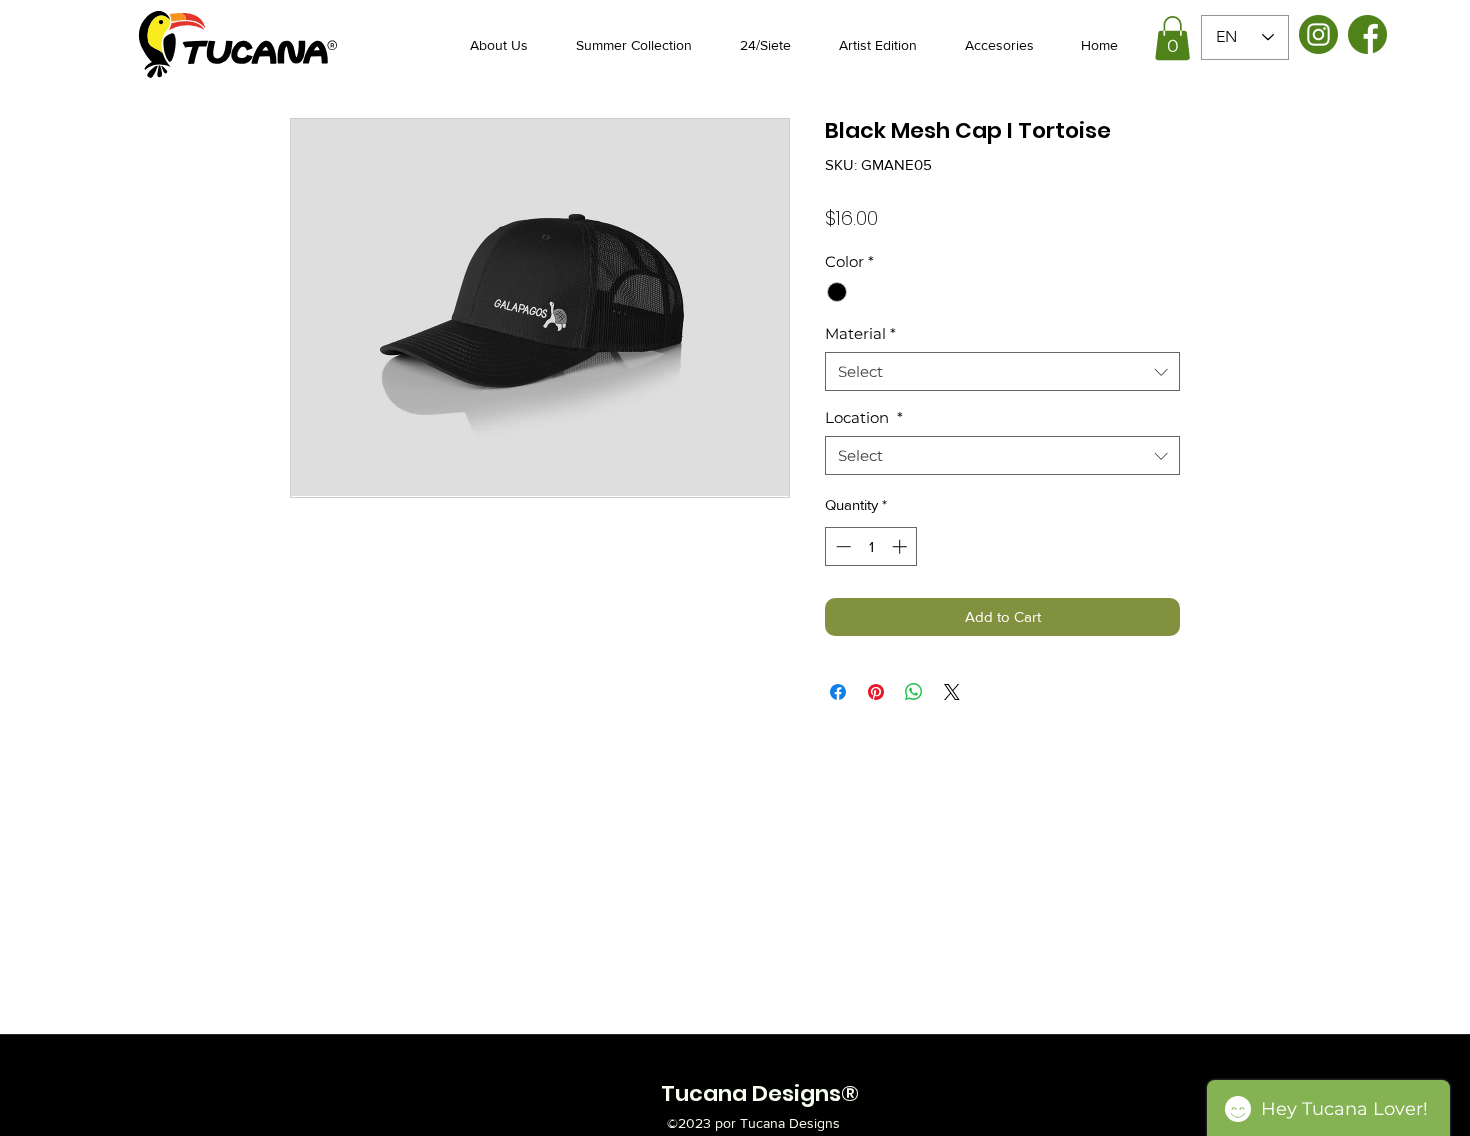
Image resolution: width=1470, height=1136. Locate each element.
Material (860, 333)
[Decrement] (841, 546)
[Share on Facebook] (838, 692)
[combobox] (1002, 371)
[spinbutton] (871, 546)
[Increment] (901, 546)
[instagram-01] (1318, 34)
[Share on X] (952, 692)
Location (864, 417)
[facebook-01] (1367, 34)
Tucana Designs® (760, 1093)
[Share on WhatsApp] (914, 692)
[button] (1172, 38)
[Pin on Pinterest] (876, 692)
